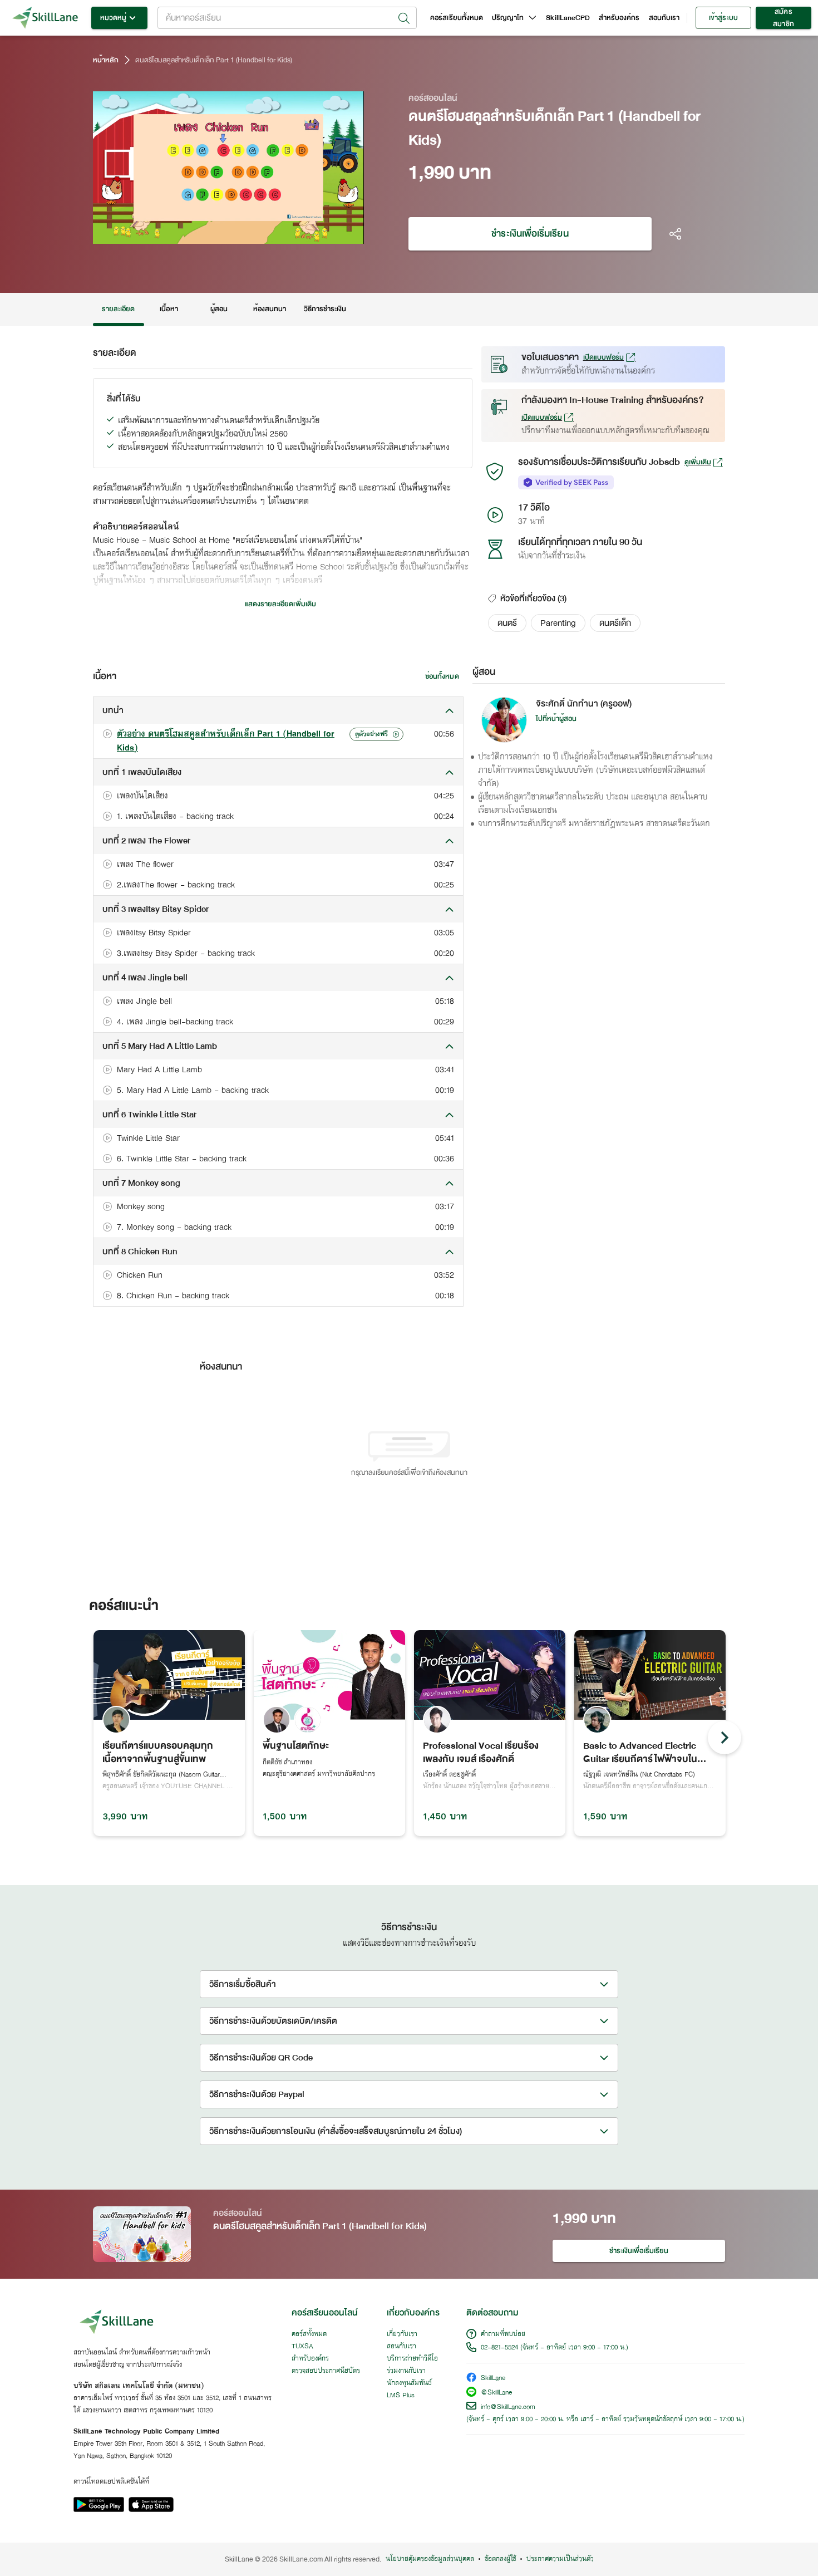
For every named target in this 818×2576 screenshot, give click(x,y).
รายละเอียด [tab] (119, 309)
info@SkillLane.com (508, 2407)
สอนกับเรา (664, 18)
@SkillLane (496, 2393)
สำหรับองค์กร (619, 18)
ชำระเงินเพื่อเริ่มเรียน (530, 234)
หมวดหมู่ (113, 18)
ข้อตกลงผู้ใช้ (500, 2559)
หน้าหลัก (106, 60)
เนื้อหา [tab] (169, 309)
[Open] (404, 18)
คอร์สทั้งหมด (309, 2334)
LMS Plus (401, 2396)
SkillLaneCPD (568, 18)
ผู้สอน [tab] (219, 309)
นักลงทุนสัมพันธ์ (409, 2383)
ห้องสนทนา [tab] (270, 309)
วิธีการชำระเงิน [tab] (325, 309)
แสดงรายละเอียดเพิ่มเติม (280, 604)
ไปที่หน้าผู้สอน (556, 719)
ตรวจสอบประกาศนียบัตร (326, 2371)
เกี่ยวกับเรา (402, 2334)
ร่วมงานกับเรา (406, 2371)
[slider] (215, 234)
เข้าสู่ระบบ (723, 18)
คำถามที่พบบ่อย (503, 2334)
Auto (297, 234)
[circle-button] (725, 1738)
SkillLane (493, 2379)
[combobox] (287, 18)
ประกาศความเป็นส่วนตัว (560, 2559)
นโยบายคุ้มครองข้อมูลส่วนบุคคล (430, 2559)
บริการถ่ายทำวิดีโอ (412, 2359)
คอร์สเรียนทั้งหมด (457, 18)
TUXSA (302, 2347)
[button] (507, 623)
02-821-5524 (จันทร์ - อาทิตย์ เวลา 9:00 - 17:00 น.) (555, 2348)
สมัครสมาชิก (783, 18)
